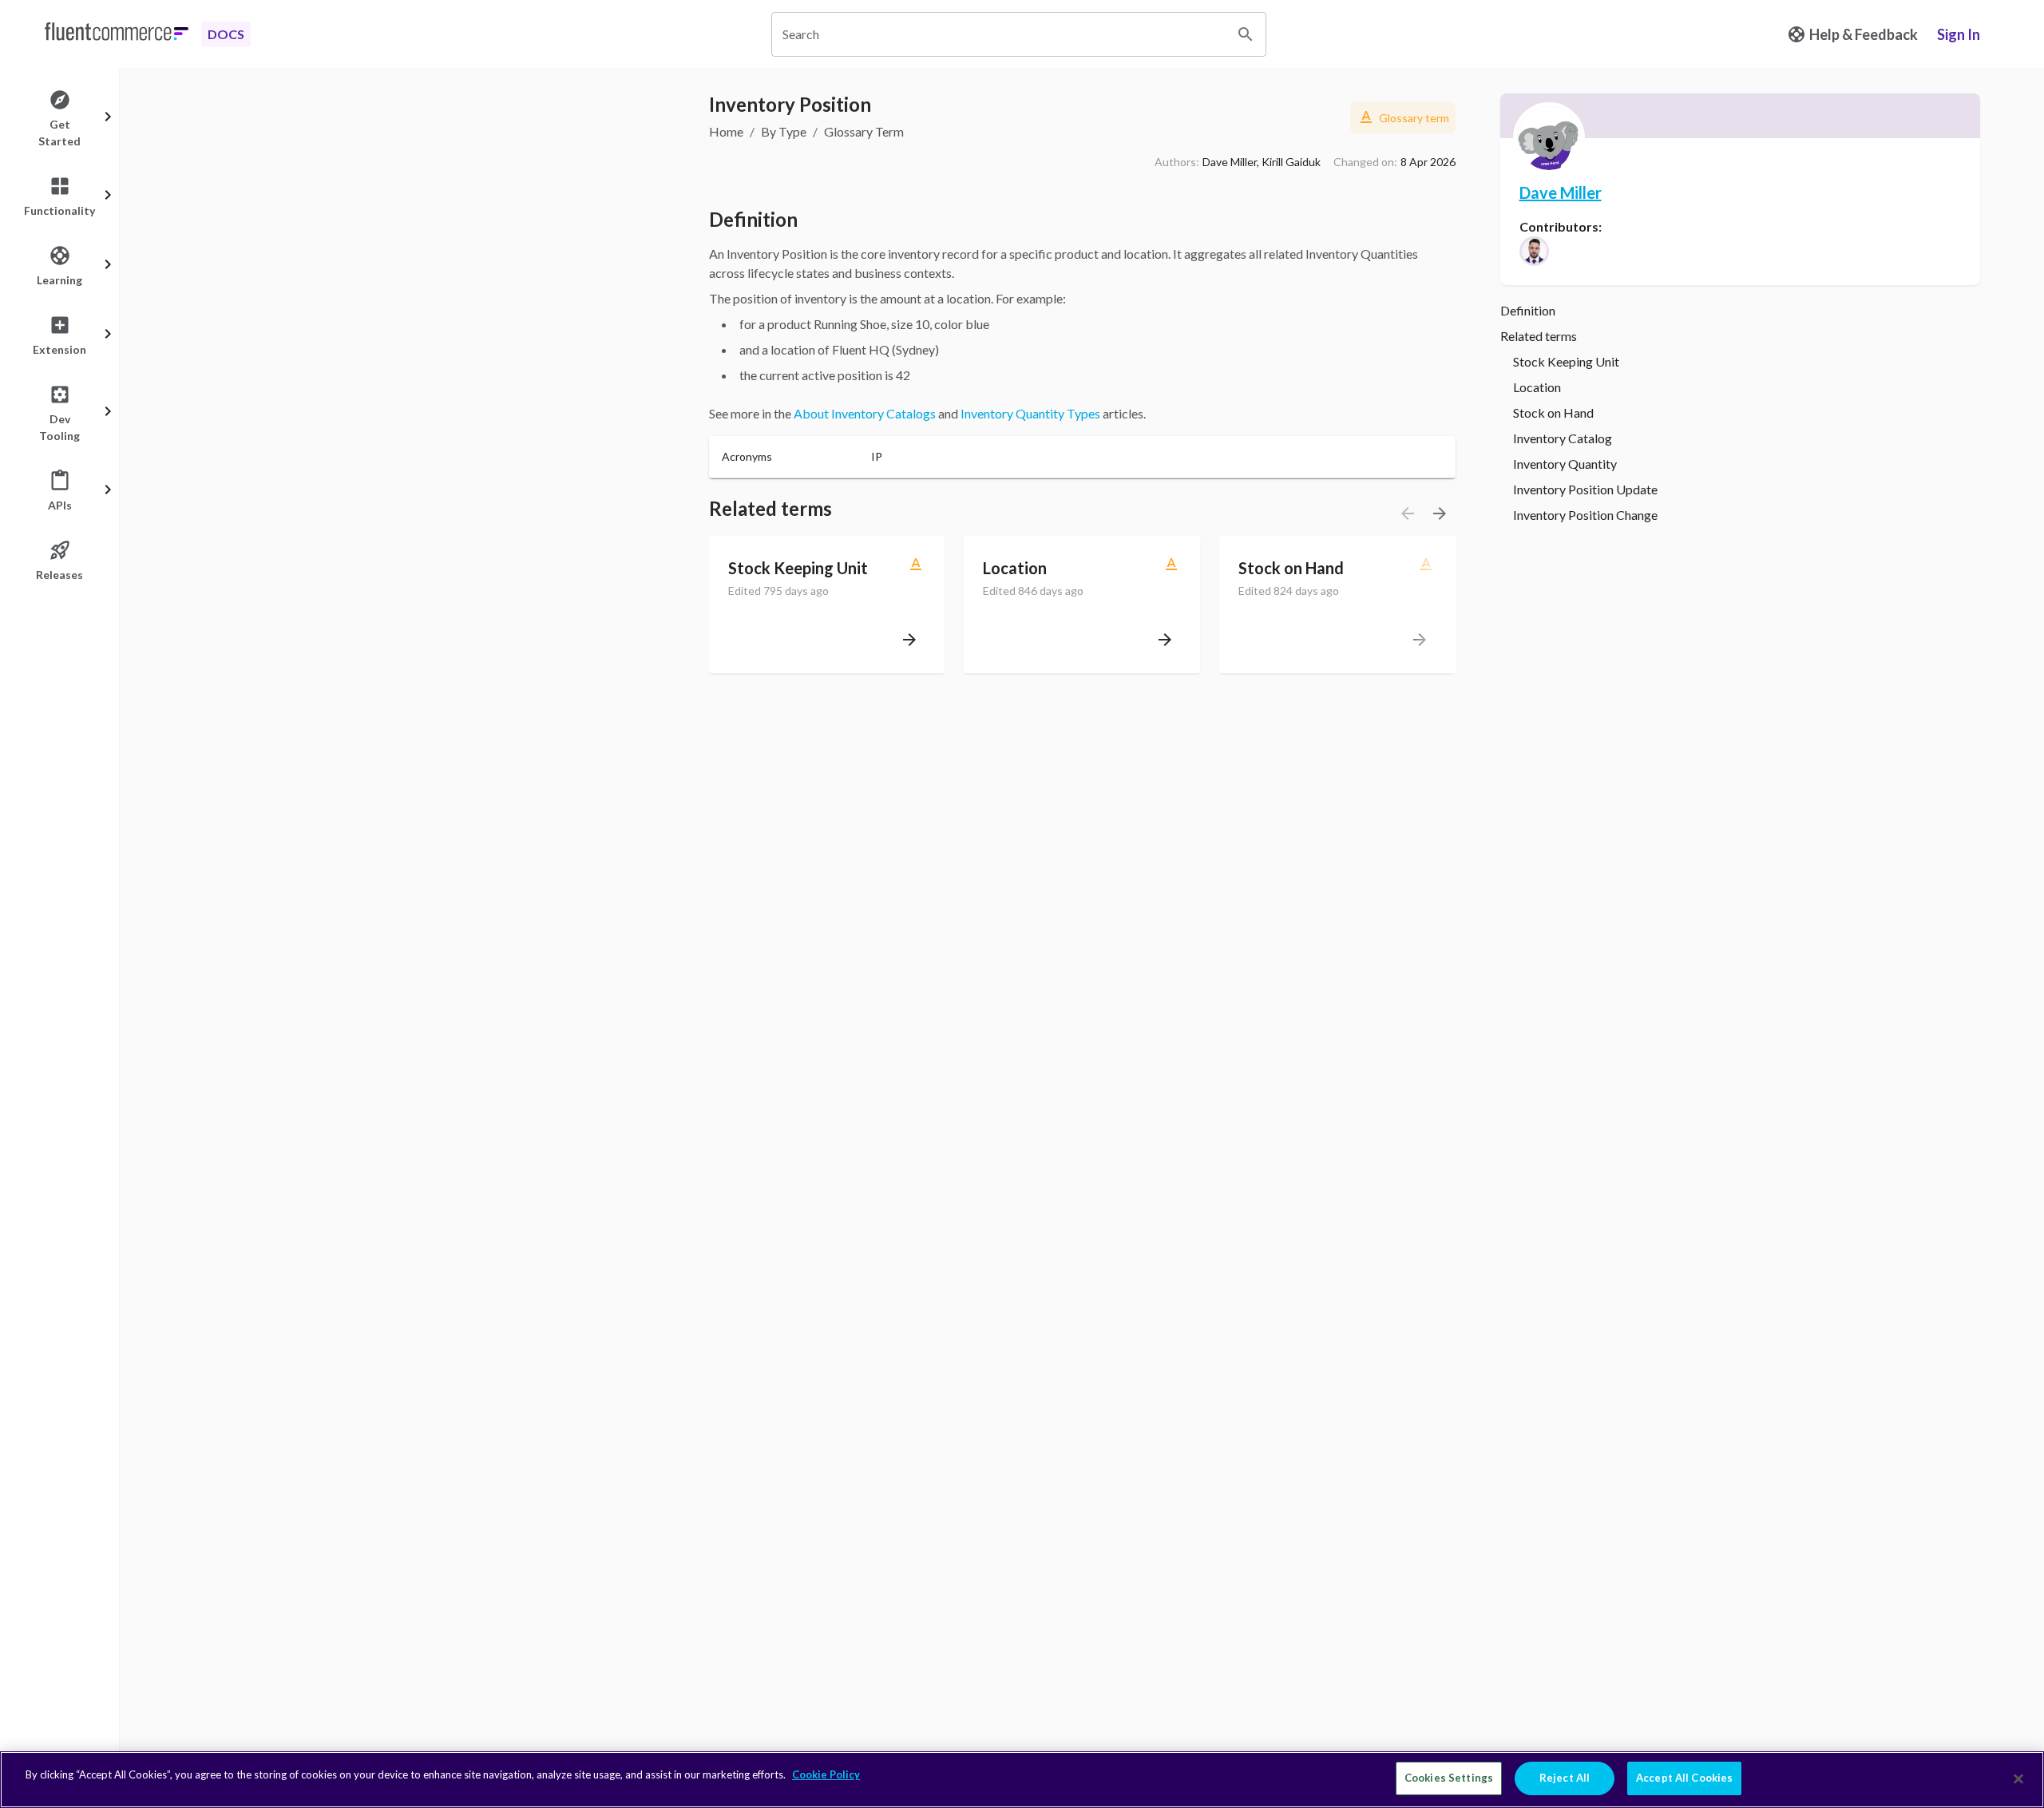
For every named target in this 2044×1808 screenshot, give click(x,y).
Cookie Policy (826, 1774)
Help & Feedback (1864, 34)
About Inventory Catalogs (865, 413)
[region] (1022, 1780)
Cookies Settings (1449, 1778)
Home (726, 131)
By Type (784, 131)
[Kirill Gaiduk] (1534, 251)
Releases (59, 575)
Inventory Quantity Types (1030, 413)
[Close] (2018, 1778)
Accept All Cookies (1684, 1778)
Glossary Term (864, 131)
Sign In (1959, 34)
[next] (1440, 513)
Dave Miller (1561, 192)
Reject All (1565, 1778)
